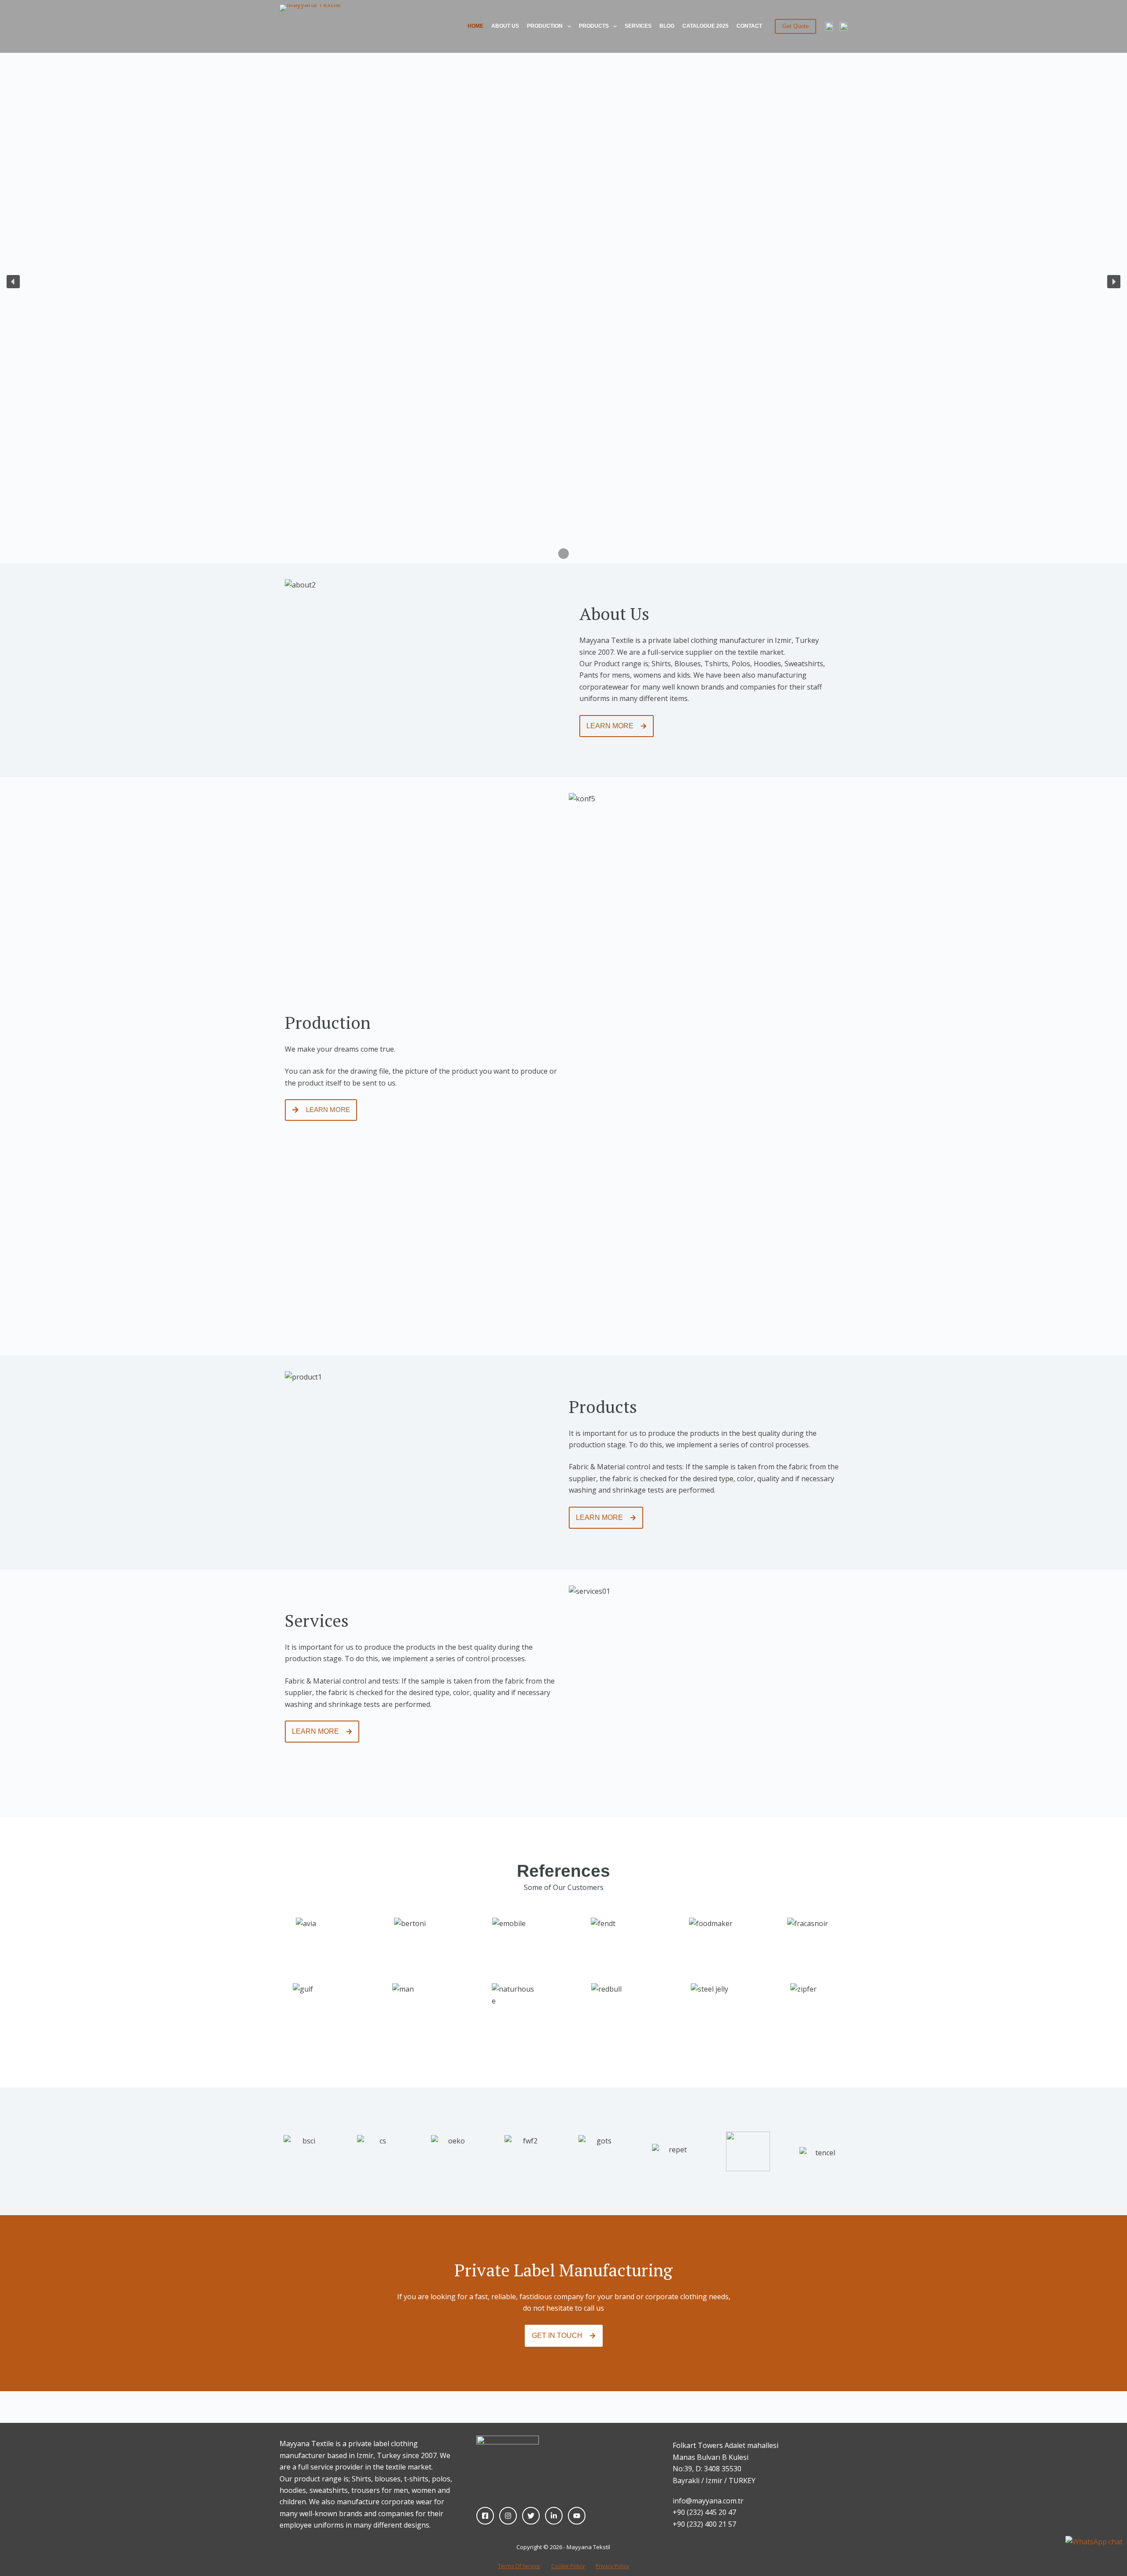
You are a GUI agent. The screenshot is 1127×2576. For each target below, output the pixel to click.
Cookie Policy (568, 2566)
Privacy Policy (612, 2566)
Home (475, 26)
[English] (829, 26)
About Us (505, 26)
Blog (667, 26)
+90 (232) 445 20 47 (704, 2512)
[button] (13, 282)
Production (545, 26)
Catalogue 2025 (705, 26)
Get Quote (796, 26)
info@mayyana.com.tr (708, 2501)
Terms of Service (519, 2566)
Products (594, 26)
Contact (749, 26)
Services (638, 26)
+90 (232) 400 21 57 (704, 2524)
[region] (563, 282)
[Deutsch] (843, 26)
